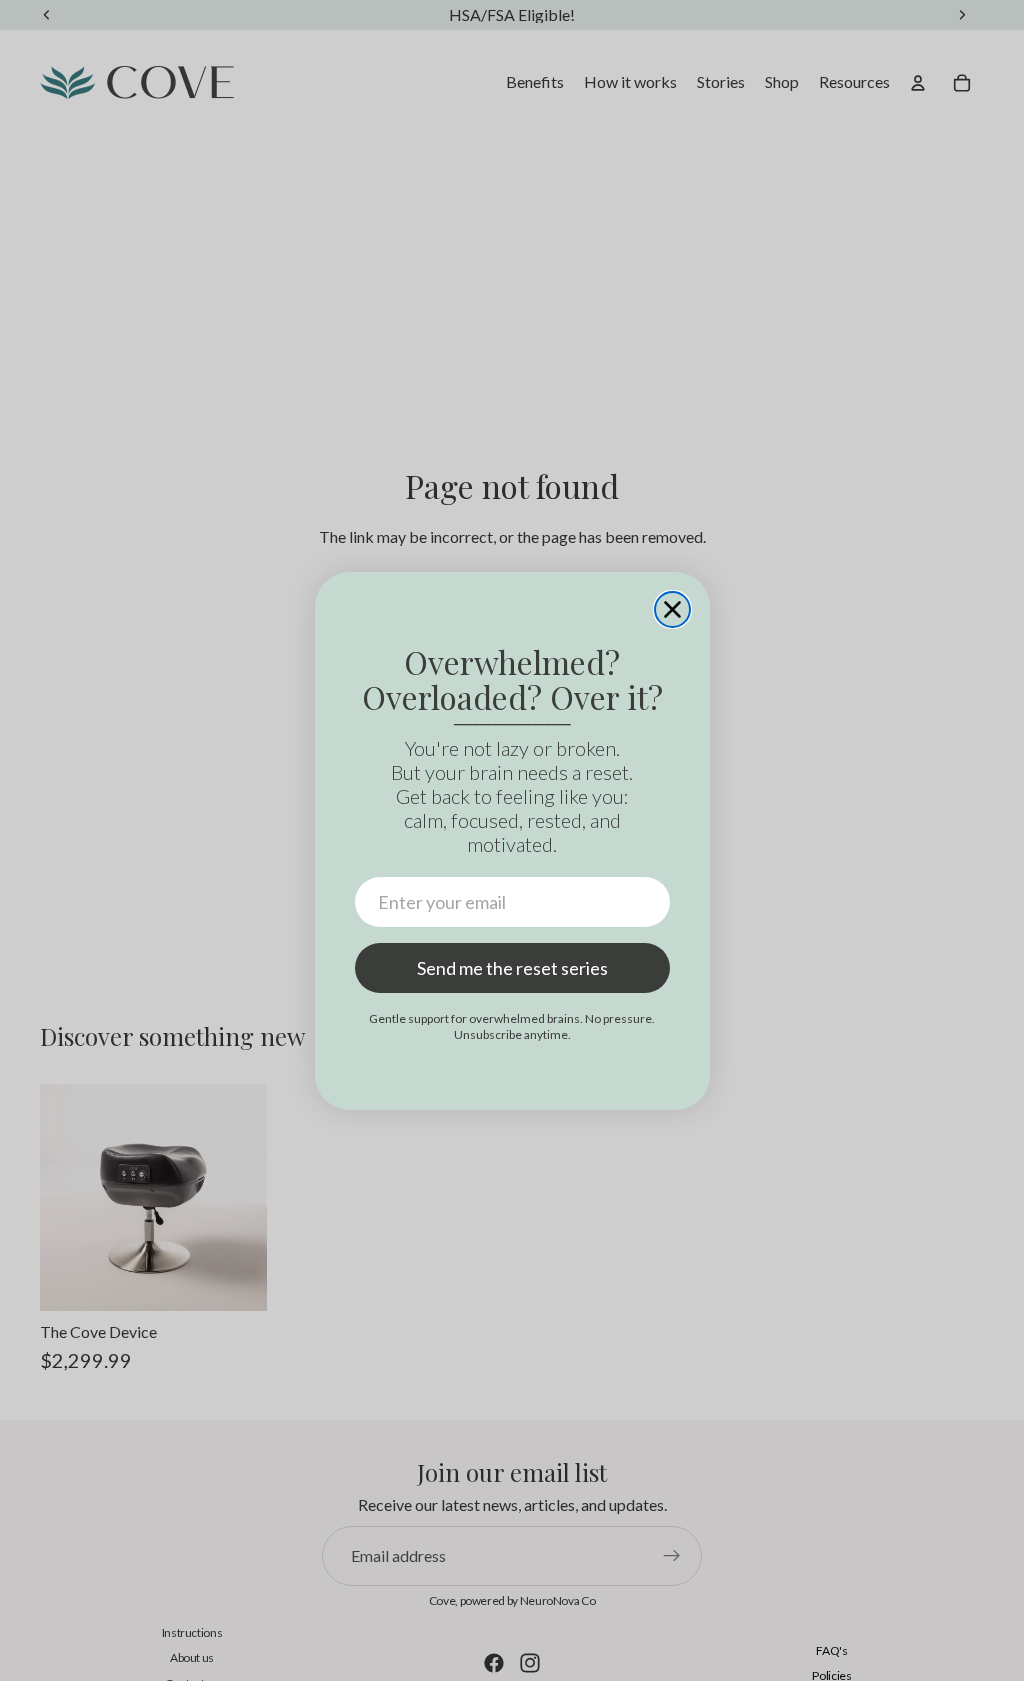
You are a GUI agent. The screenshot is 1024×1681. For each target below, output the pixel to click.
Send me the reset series (512, 968)
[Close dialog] (672, 609)
